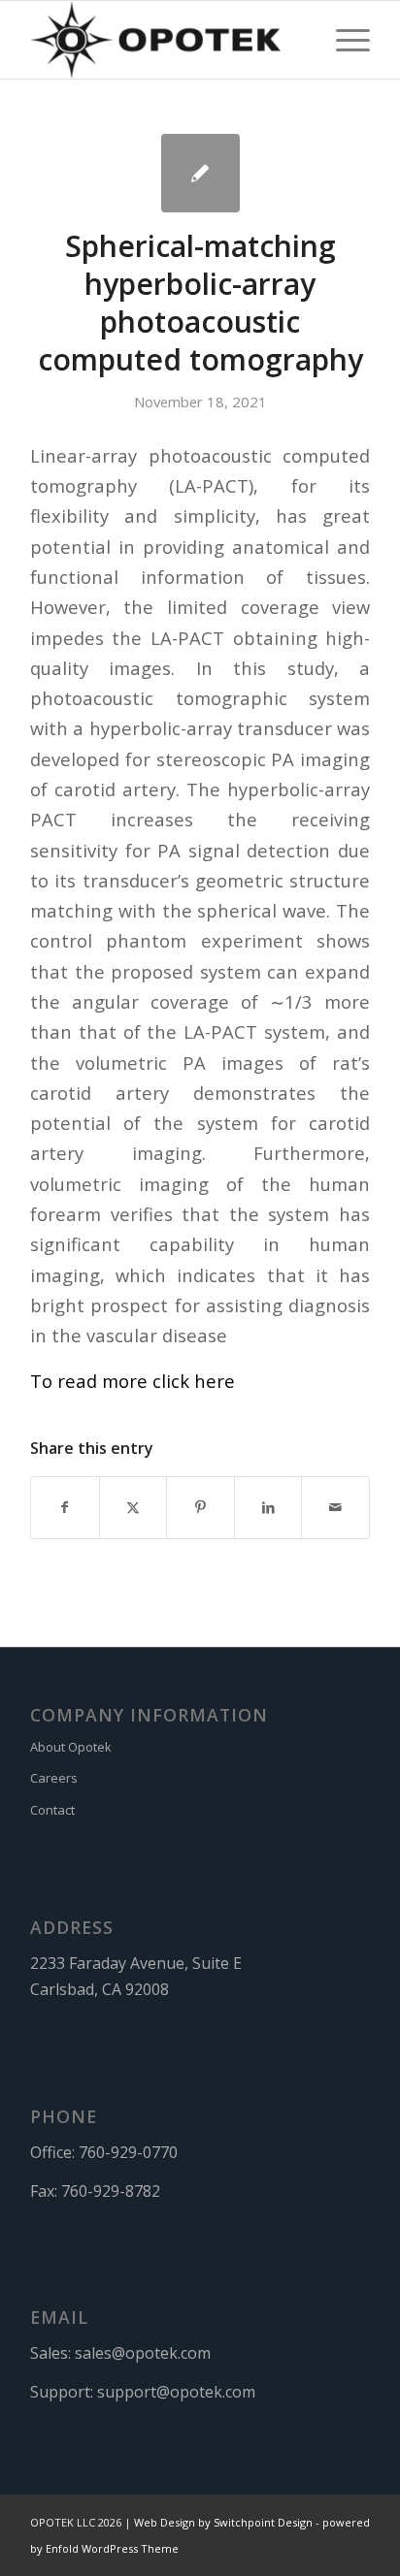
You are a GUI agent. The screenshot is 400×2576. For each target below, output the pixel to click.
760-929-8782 (111, 2191)
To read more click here (133, 1381)
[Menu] (343, 40)
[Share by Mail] (335, 1507)
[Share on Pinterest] (200, 1507)
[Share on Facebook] (65, 1507)
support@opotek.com (176, 2392)
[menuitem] (343, 40)
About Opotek (71, 1747)
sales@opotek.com (143, 2353)
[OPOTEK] (166, 40)
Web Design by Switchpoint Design (223, 2522)
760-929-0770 (128, 2152)
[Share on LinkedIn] (268, 1507)
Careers (54, 1778)
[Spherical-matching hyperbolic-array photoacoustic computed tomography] (200, 173)
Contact (52, 1810)
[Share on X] (133, 1507)
